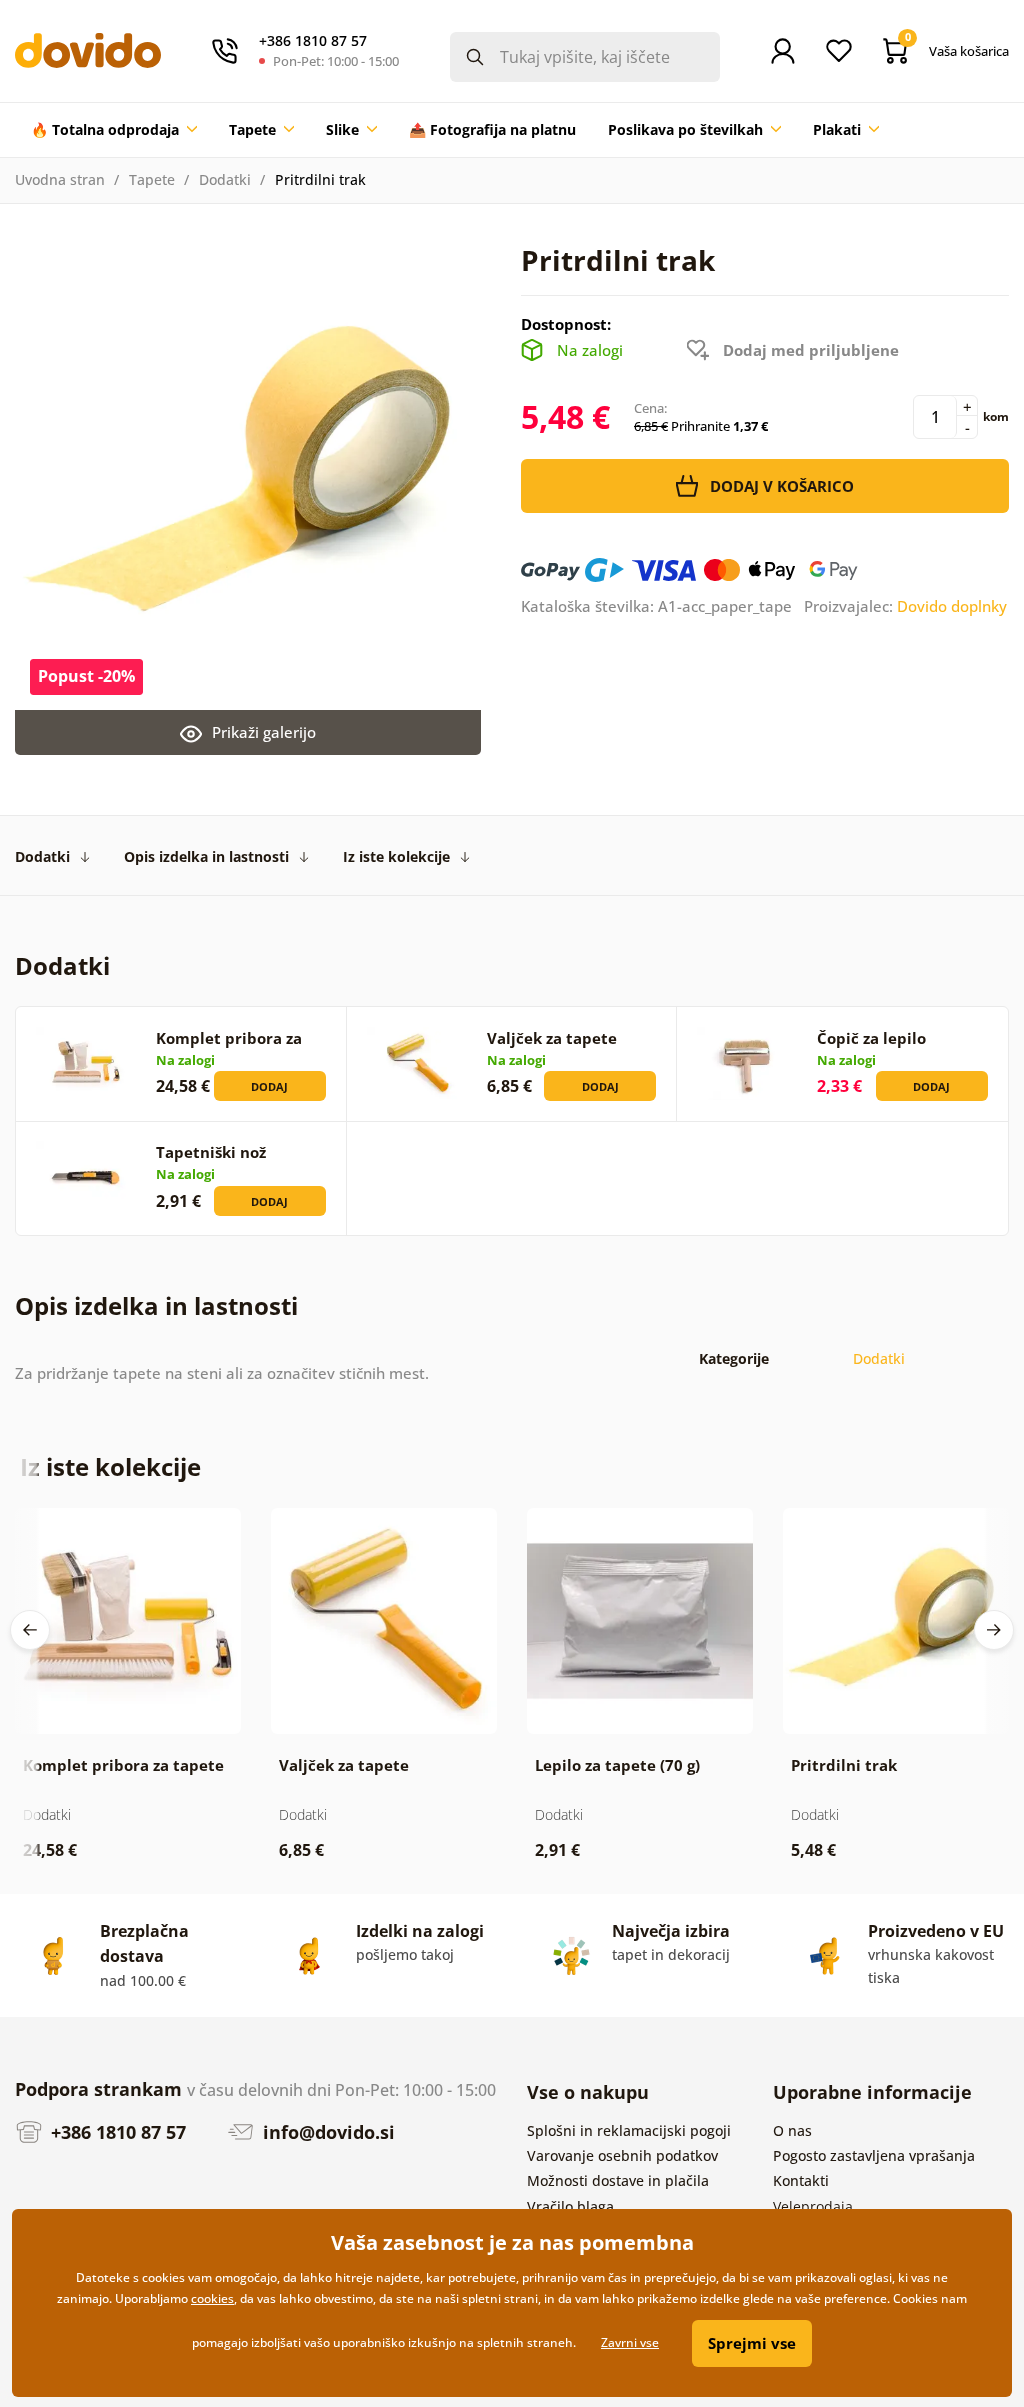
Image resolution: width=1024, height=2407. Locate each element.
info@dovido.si (326, 2132)
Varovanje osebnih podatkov (622, 2155)
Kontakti (801, 2180)
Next (994, 1630)
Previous (30, 1630)
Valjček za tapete (552, 1038)
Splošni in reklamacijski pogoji (629, 2130)
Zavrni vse (630, 2342)
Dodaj (269, 1086)
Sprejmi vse (752, 2343)
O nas (792, 2130)
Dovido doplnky (952, 606)
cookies (212, 2298)
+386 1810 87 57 (116, 2132)
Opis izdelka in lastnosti (206, 856)
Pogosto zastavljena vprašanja (874, 2155)
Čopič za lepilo (871, 1038)
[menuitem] (114, 130)
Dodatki (225, 179)
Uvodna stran (60, 179)
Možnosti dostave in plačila (618, 2180)
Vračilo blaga (570, 2206)
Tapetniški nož (211, 1152)
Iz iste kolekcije (396, 856)
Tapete (152, 179)
